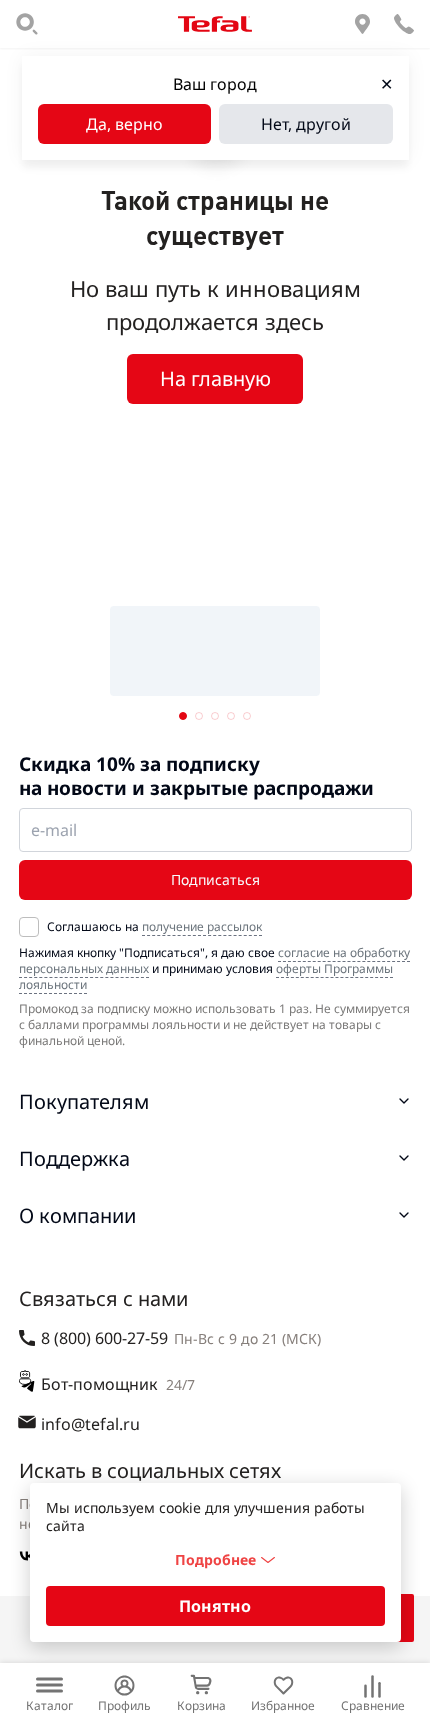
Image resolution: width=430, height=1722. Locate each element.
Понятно (215, 1606)
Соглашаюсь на (154, 927)
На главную (215, 378)
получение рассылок (202, 926)
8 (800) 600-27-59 (104, 1338)
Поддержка (74, 1158)
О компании (77, 1215)
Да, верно (124, 124)
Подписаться (215, 879)
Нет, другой (306, 124)
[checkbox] (29, 927)
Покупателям (84, 1101)
